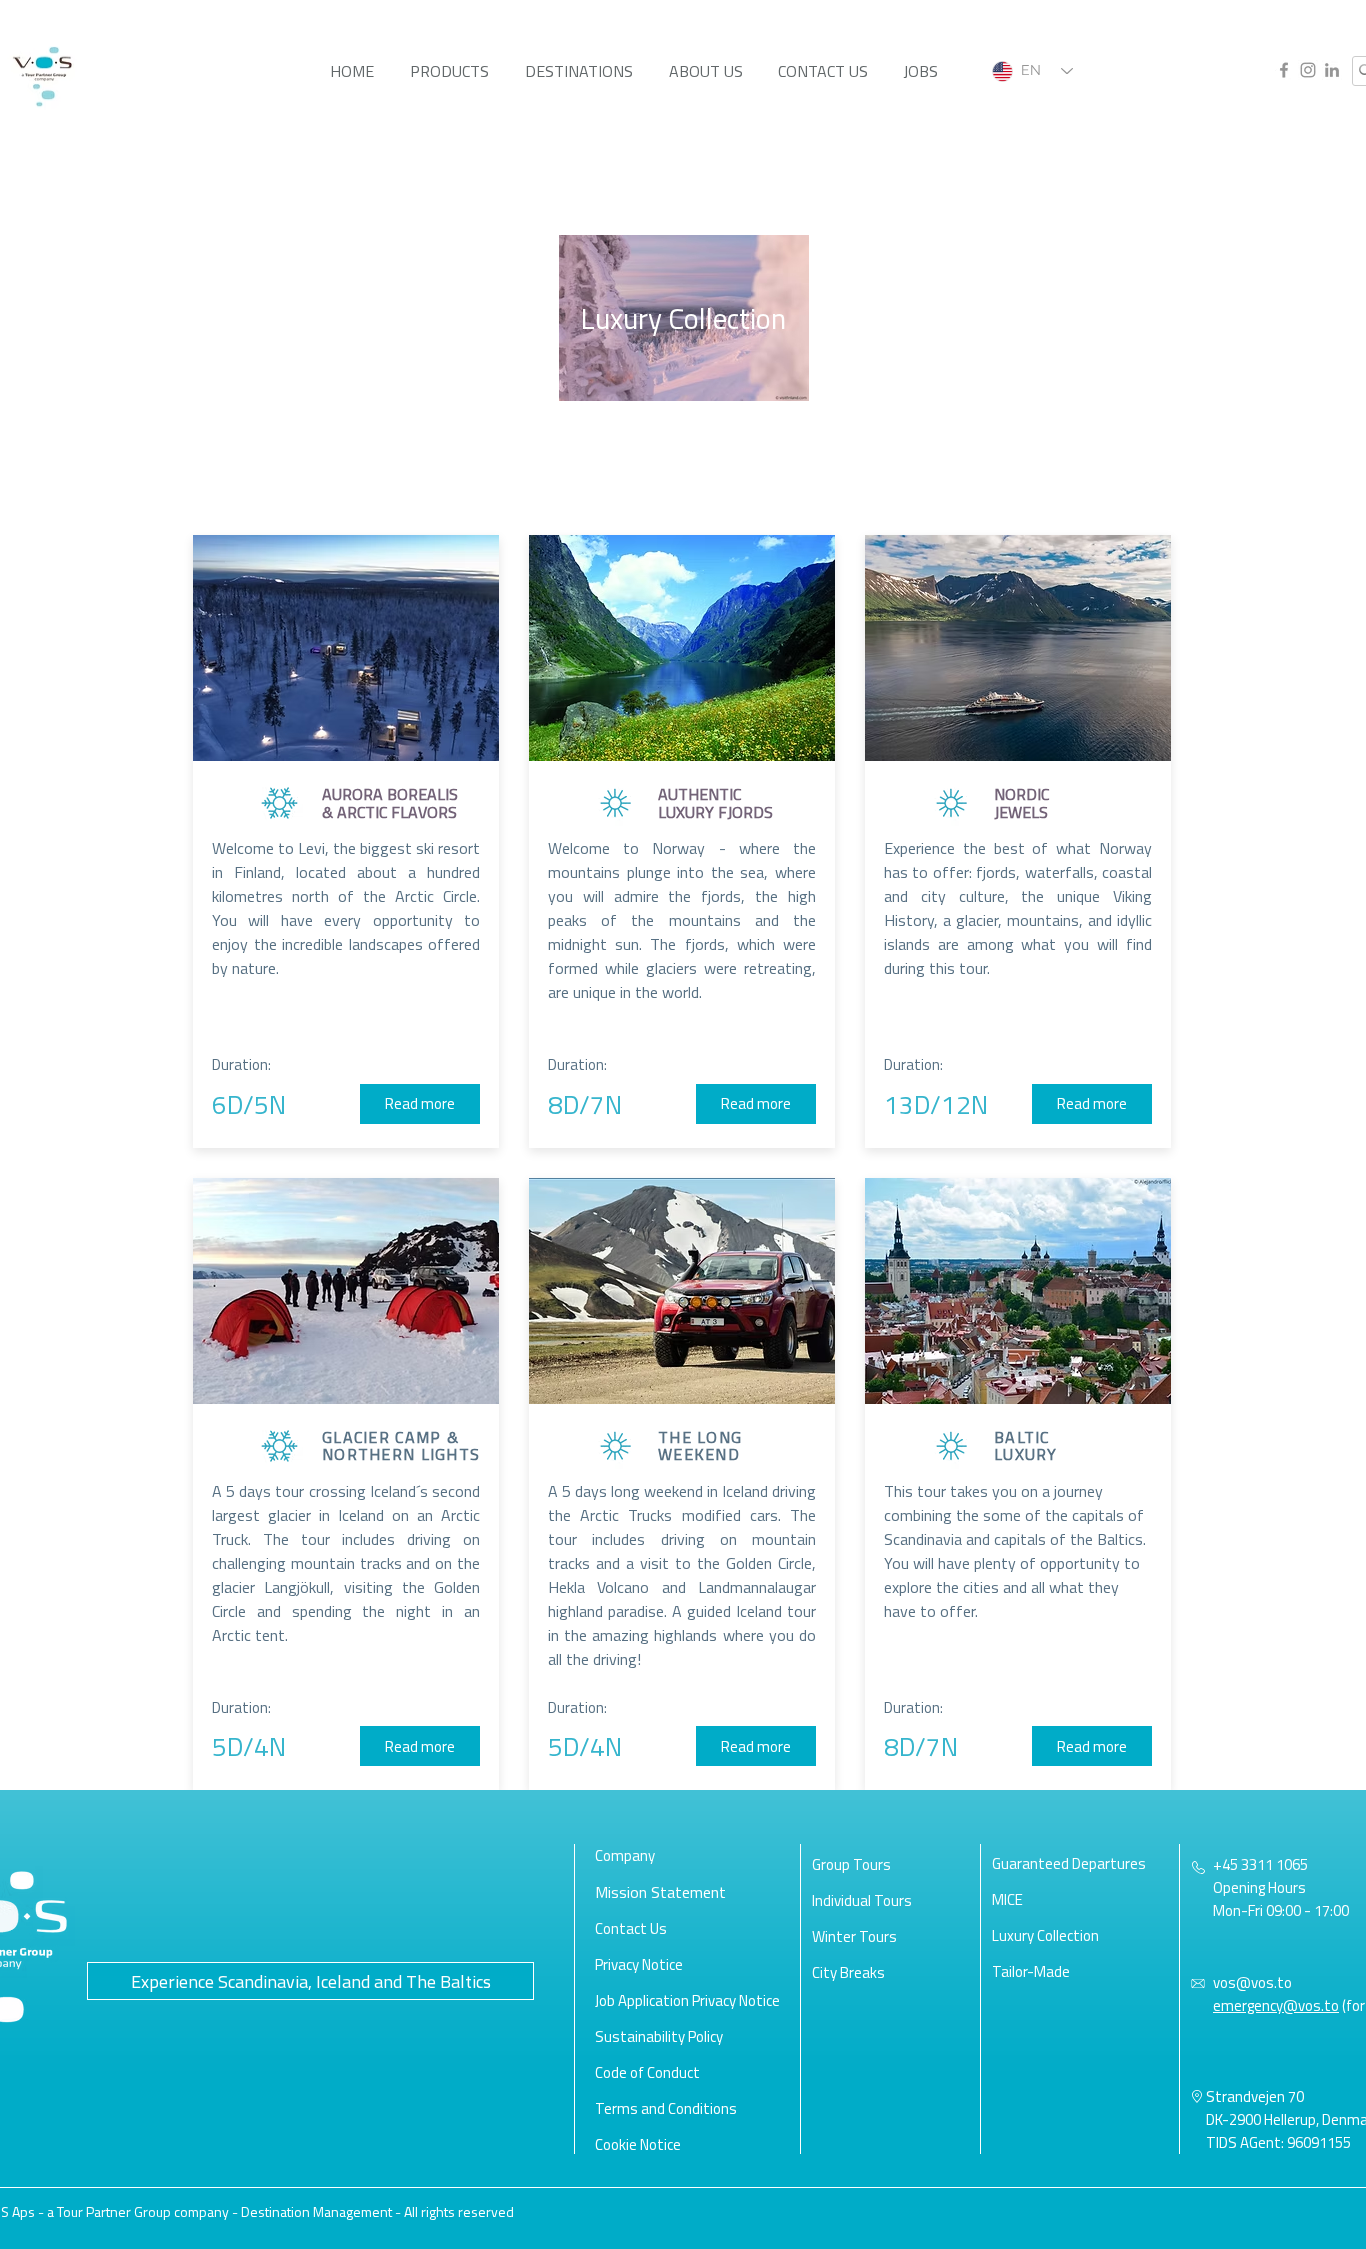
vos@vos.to (1252, 1982)
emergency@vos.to (1276, 2005)
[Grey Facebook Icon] (1284, 70)
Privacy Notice (639, 1964)
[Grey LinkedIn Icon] (1332, 70)
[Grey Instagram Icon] (1308, 70)
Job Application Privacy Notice (687, 2000)
